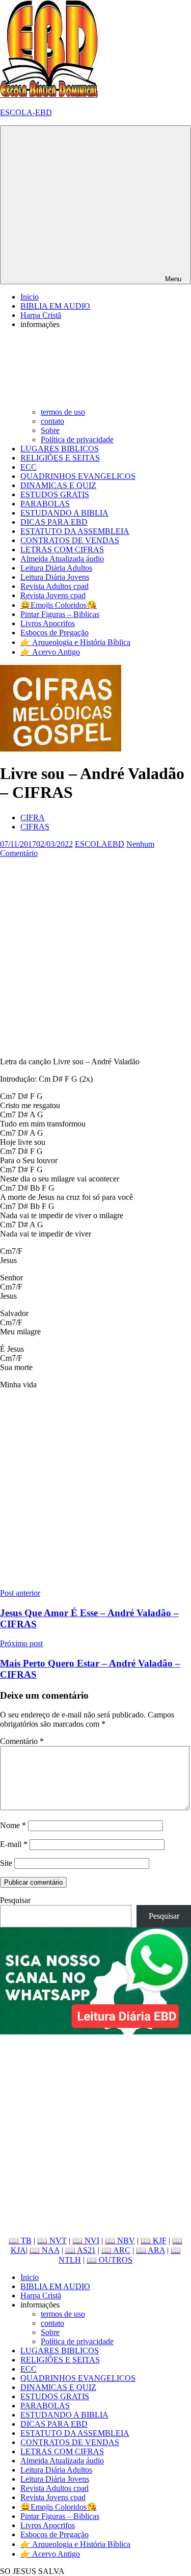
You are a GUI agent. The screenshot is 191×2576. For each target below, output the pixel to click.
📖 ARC (116, 2250)
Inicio (30, 297)
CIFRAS (35, 827)
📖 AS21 (80, 2250)
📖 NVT (52, 2240)
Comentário (22, 1741)
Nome (13, 1825)
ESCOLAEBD (100, 844)
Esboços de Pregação (54, 633)
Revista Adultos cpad (54, 586)
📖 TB (20, 2240)
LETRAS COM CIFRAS (62, 549)
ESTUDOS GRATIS (55, 494)
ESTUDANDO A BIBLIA (64, 513)
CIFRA (33, 817)
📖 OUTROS (110, 2260)
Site (6, 1863)
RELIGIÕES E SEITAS (60, 458)
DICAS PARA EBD (54, 522)
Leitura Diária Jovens (55, 577)
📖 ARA (151, 2250)
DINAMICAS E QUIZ (58, 485)
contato (52, 421)
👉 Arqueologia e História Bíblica (75, 642)
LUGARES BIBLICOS (60, 449)
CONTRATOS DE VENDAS (70, 540)
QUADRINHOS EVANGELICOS (78, 476)
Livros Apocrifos (48, 623)
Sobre (50, 430)
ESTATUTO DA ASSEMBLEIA (75, 531)
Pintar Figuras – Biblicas (60, 614)
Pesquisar (15, 1900)
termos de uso (63, 412)
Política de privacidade (77, 439)
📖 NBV (120, 2240)
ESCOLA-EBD (26, 112)
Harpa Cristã (41, 315)
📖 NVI (86, 2240)
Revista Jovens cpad (53, 595)
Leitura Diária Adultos (56, 568)
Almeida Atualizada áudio (62, 559)
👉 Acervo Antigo (50, 652)
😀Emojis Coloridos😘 (59, 605)
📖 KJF (154, 2240)
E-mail (14, 1844)
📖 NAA (45, 2250)
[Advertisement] (95, 954)
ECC (29, 467)
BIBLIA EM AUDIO (55, 306)
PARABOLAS (45, 504)
